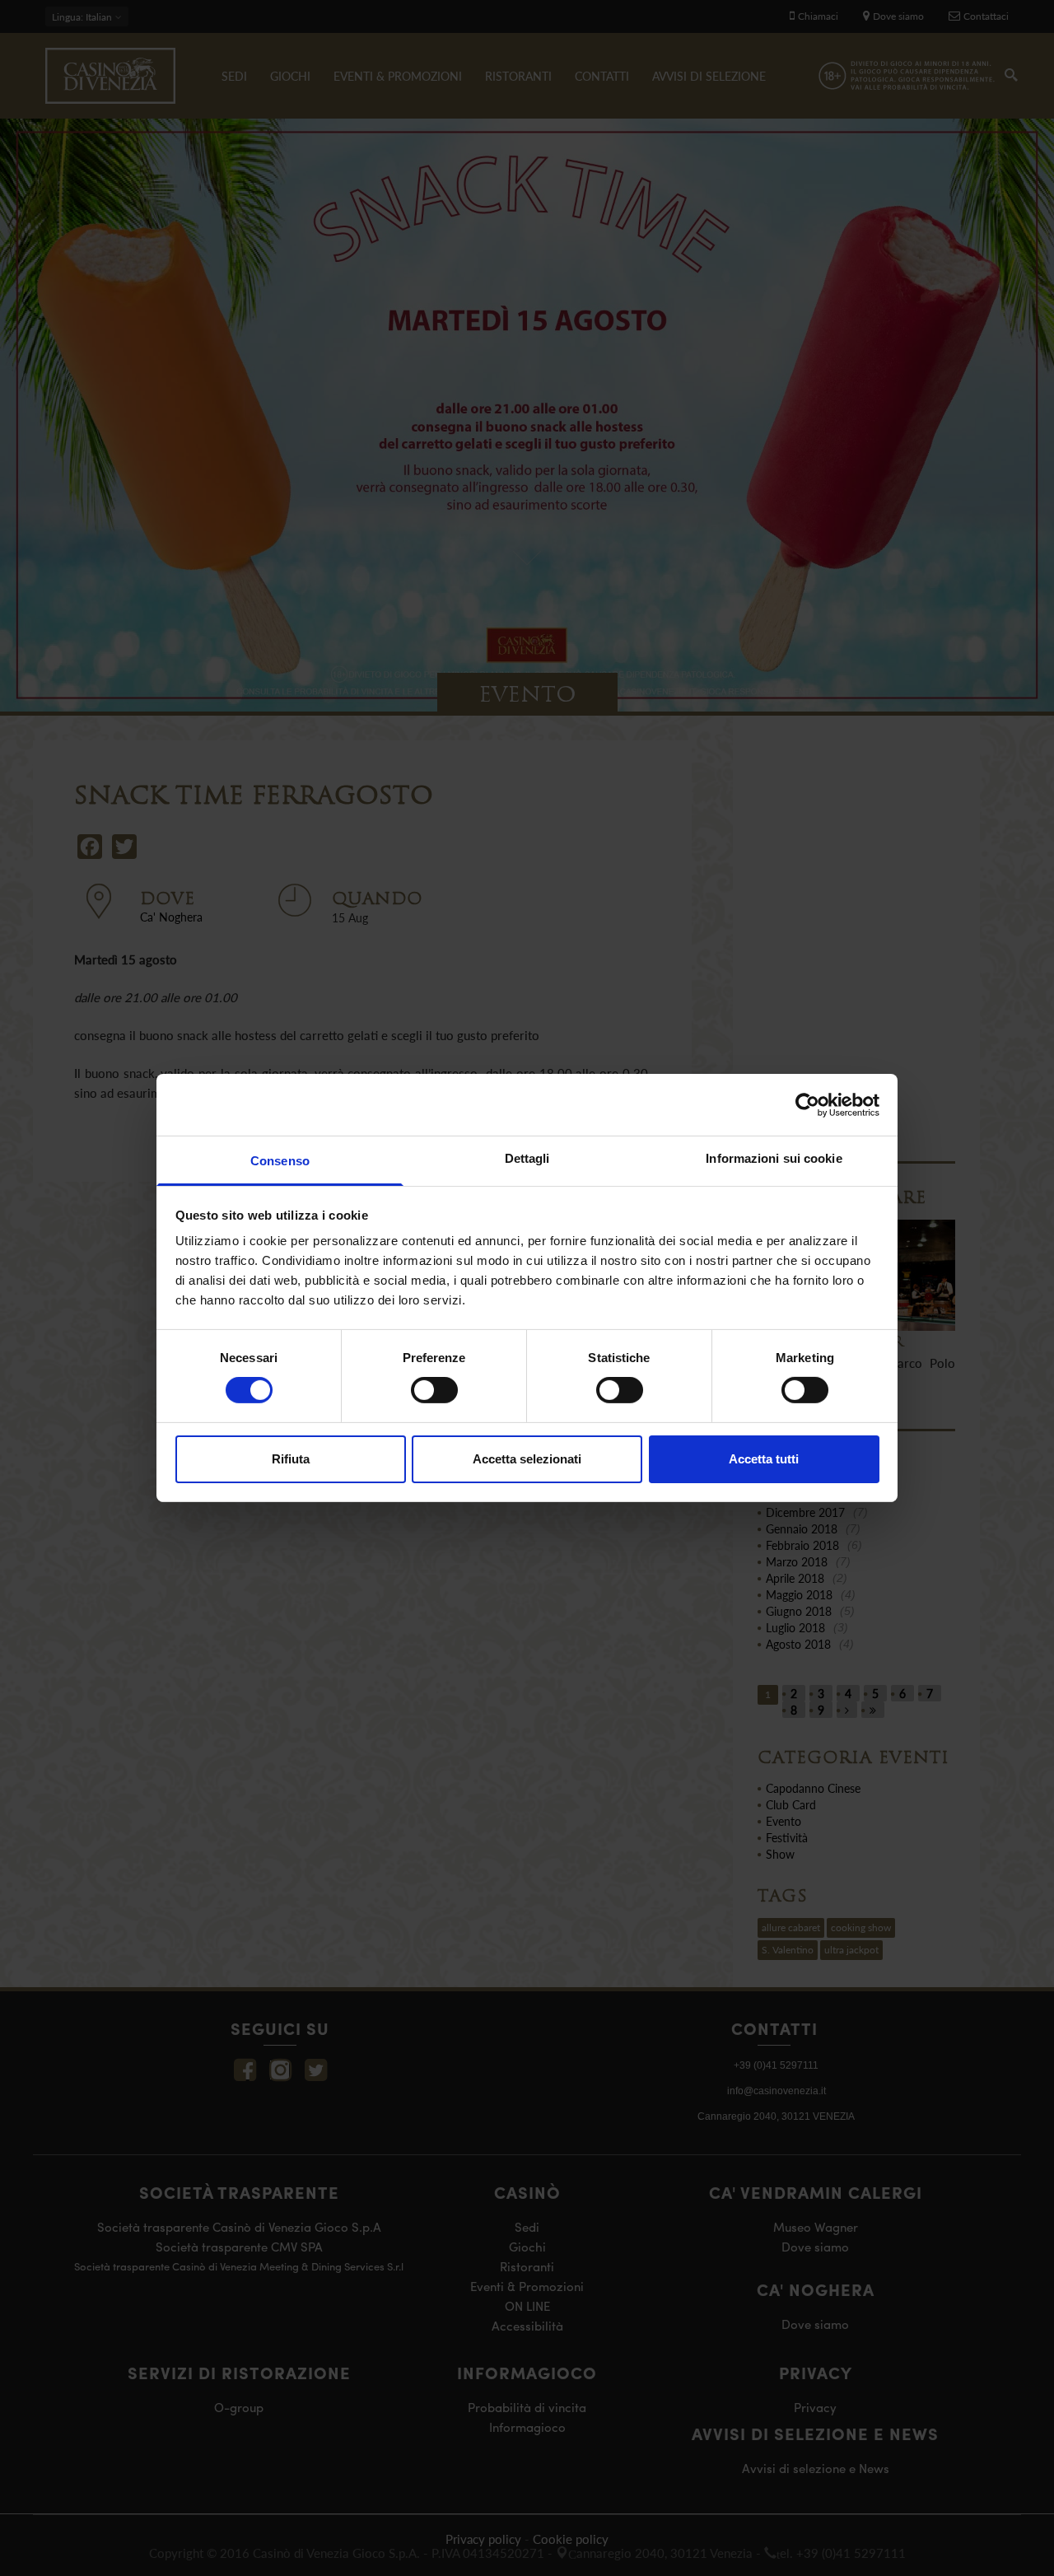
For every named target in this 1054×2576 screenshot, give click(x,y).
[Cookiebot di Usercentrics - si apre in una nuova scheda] (807, 1104)
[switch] (434, 1390)
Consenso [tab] (280, 1161)
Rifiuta (291, 1459)
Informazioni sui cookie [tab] (774, 1158)
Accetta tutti (764, 1459)
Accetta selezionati (527, 1459)
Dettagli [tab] (527, 1158)
